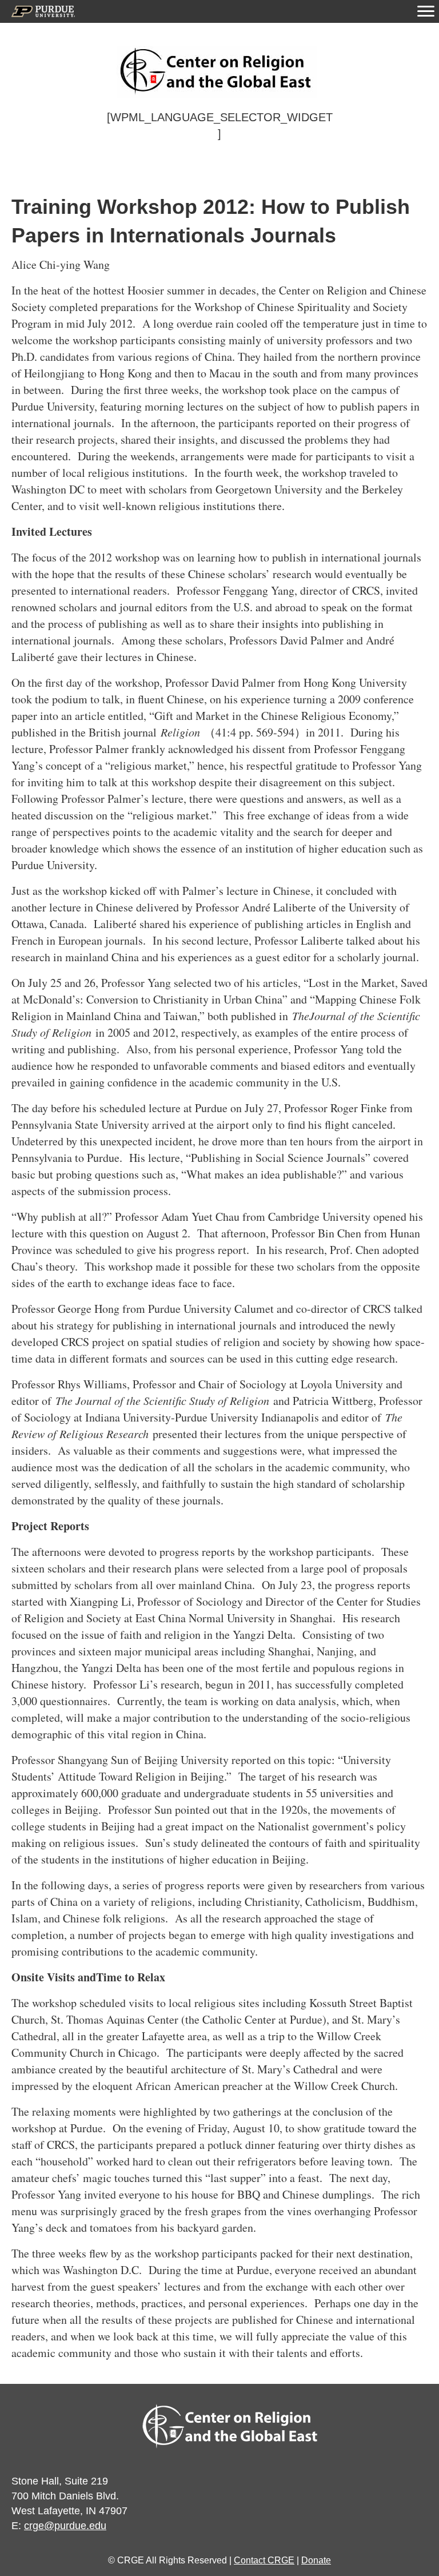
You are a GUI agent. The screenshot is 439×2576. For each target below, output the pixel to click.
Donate (316, 2560)
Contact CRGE (264, 2560)
